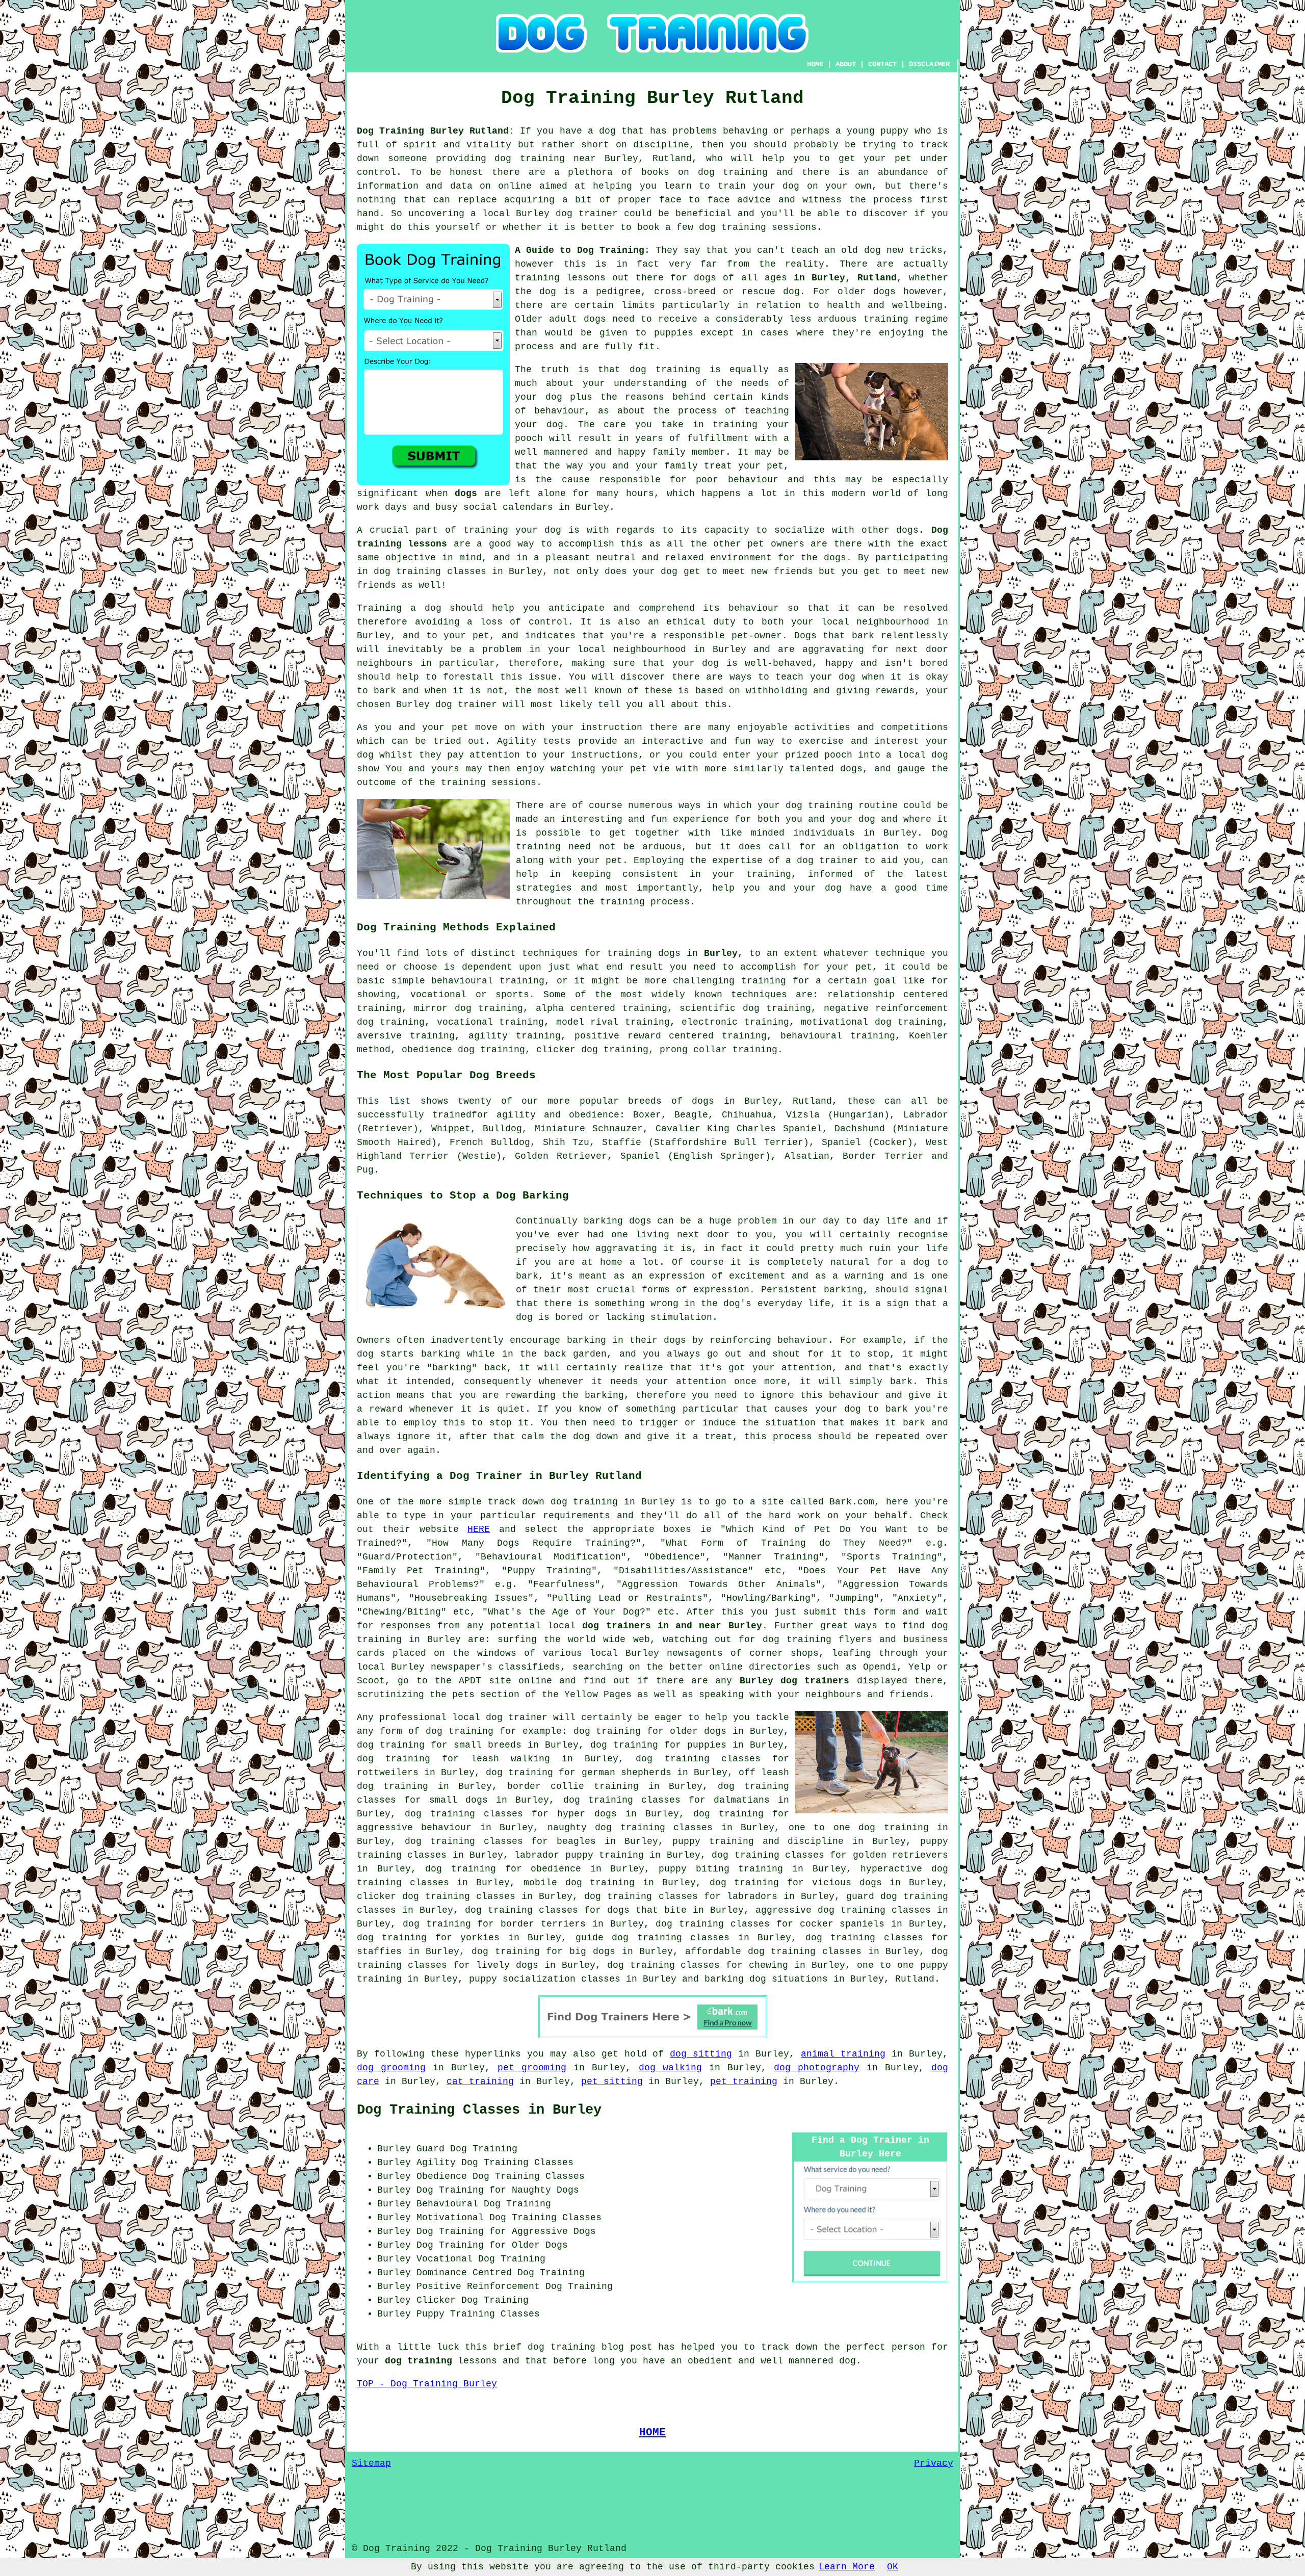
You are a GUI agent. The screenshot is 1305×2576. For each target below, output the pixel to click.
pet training (744, 2081)
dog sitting (701, 2054)
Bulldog (502, 1129)
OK (893, 2567)
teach (805, 250)
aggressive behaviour (414, 1828)
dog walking (670, 2068)
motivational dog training (872, 1022)
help (723, 888)
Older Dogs (540, 2245)
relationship (861, 995)
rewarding (530, 1395)
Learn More (847, 2567)
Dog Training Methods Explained (456, 927)
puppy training (713, 1841)
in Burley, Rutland (845, 278)
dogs (884, 292)
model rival (587, 1022)
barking (843, 1290)
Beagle (691, 1115)
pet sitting (612, 2081)
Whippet (451, 1129)
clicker (556, 1050)
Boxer (647, 1115)
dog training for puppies (658, 1745)
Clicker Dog (447, 2300)
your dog (833, 677)
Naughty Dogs (545, 2190)
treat (718, 466)
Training (379, 608)
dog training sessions (758, 227)
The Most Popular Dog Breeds (446, 1075)
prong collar (693, 1050)
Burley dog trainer (447, 705)
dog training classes (430, 571)
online (726, 1667)
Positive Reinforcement (478, 2286)
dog (365, 1354)
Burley (721, 953)
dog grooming (391, 2068)
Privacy (934, 2463)
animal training (843, 2054)
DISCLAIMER (929, 64)
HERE (479, 1529)
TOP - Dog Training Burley (427, 2384)
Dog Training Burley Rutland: (436, 131)
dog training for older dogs (650, 1731)
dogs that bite (647, 1910)
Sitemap (371, 2463)
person (908, 2347)
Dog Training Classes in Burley (479, 2110)
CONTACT (882, 64)
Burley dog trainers (795, 1681)
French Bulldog (490, 1142)
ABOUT (846, 64)
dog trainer (587, 214)
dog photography (817, 2068)
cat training (480, 2081)
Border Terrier (883, 1156)
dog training (530, 159)
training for (775, 981)
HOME (815, 64)
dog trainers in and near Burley (672, 1626)
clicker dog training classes (436, 1896)
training (537, 278)
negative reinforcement (886, 1008)
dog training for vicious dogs (796, 1883)
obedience (427, 1050)
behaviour (754, 608)
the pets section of (483, 1695)
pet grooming (532, 2068)
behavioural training (488, 981)
